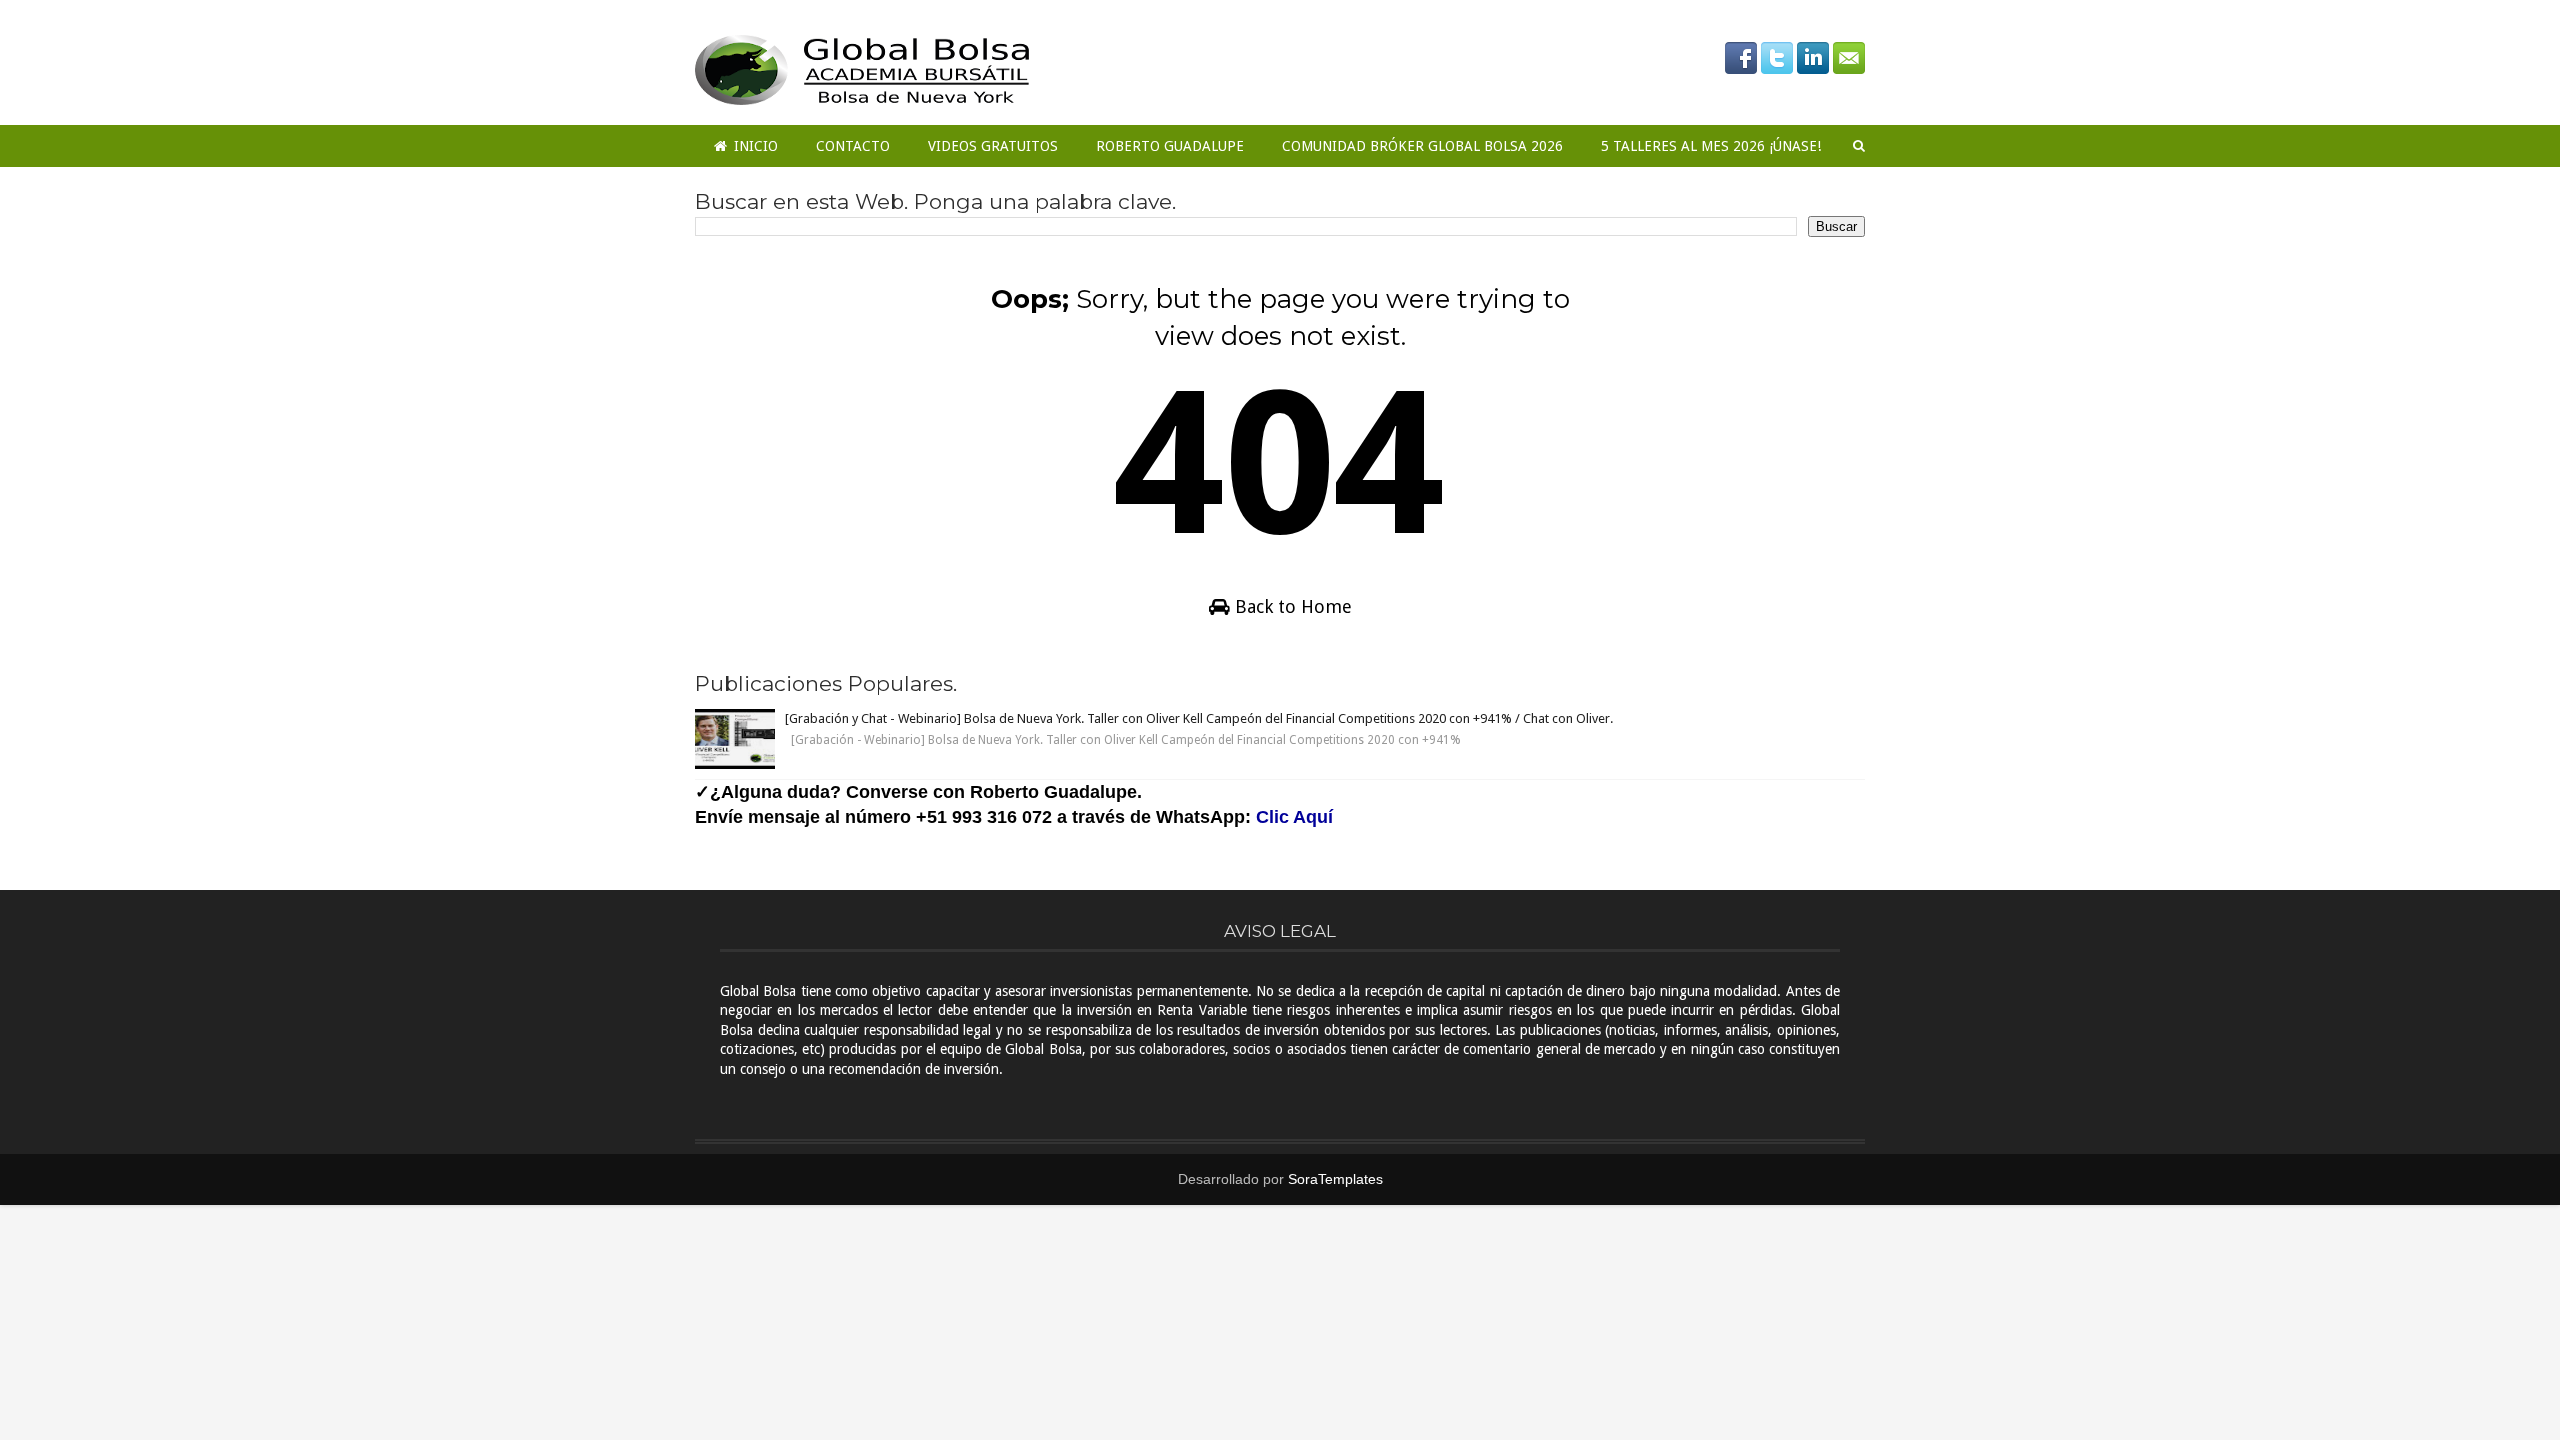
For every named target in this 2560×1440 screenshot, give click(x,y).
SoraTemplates (1335, 1179)
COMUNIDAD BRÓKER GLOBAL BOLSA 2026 (1422, 146)
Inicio (754, 146)
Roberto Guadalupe (1170, 146)
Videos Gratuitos (993, 146)
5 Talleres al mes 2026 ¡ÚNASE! (1711, 146)
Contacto (853, 146)
